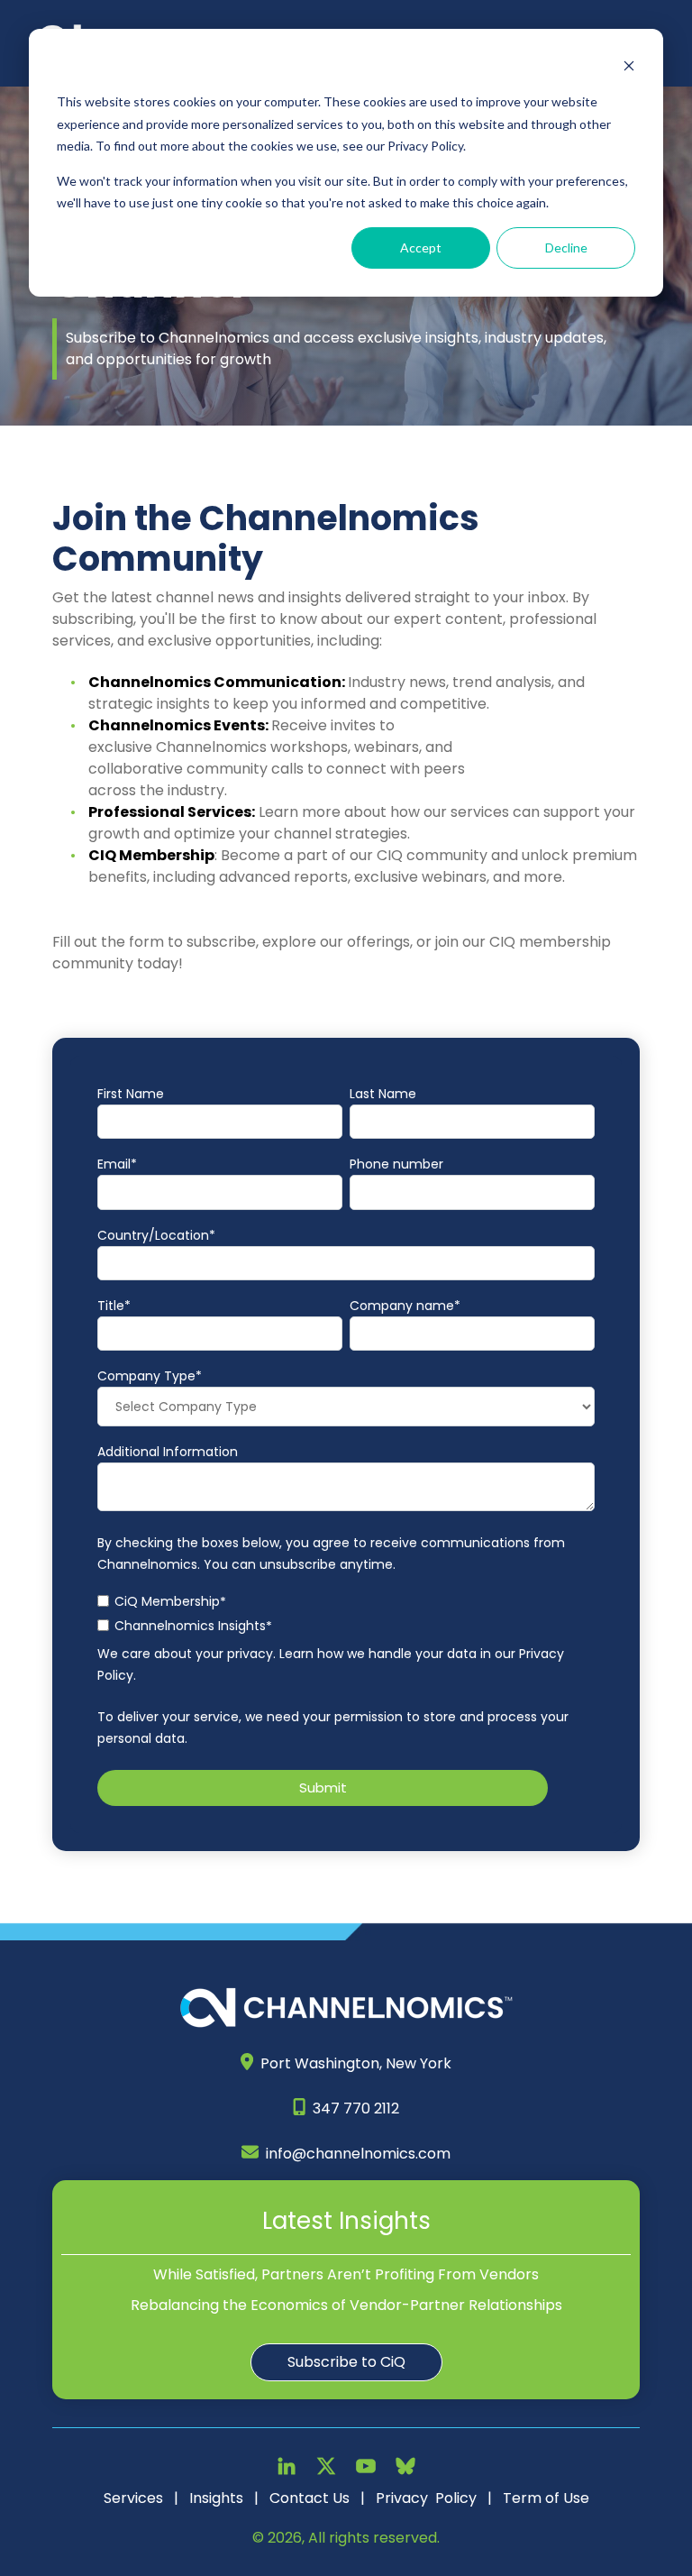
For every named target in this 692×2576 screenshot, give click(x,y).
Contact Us (310, 2498)
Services (133, 2498)
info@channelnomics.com (358, 2154)
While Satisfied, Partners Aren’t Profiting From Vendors (346, 2274)
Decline (566, 248)
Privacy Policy (426, 2498)
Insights (216, 2498)
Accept (421, 248)
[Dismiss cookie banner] (629, 68)
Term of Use (546, 2498)
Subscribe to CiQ (346, 2362)
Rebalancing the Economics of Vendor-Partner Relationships (346, 2305)
